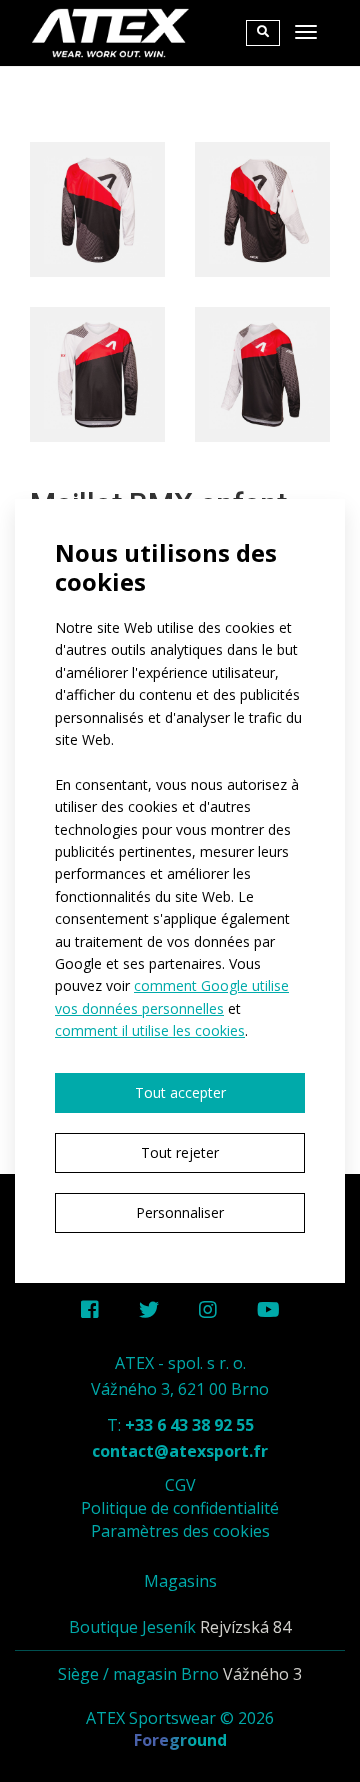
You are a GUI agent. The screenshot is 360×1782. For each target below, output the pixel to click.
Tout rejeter (180, 1152)
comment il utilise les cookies (150, 1030)
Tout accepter (180, 1092)
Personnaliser (180, 1212)
